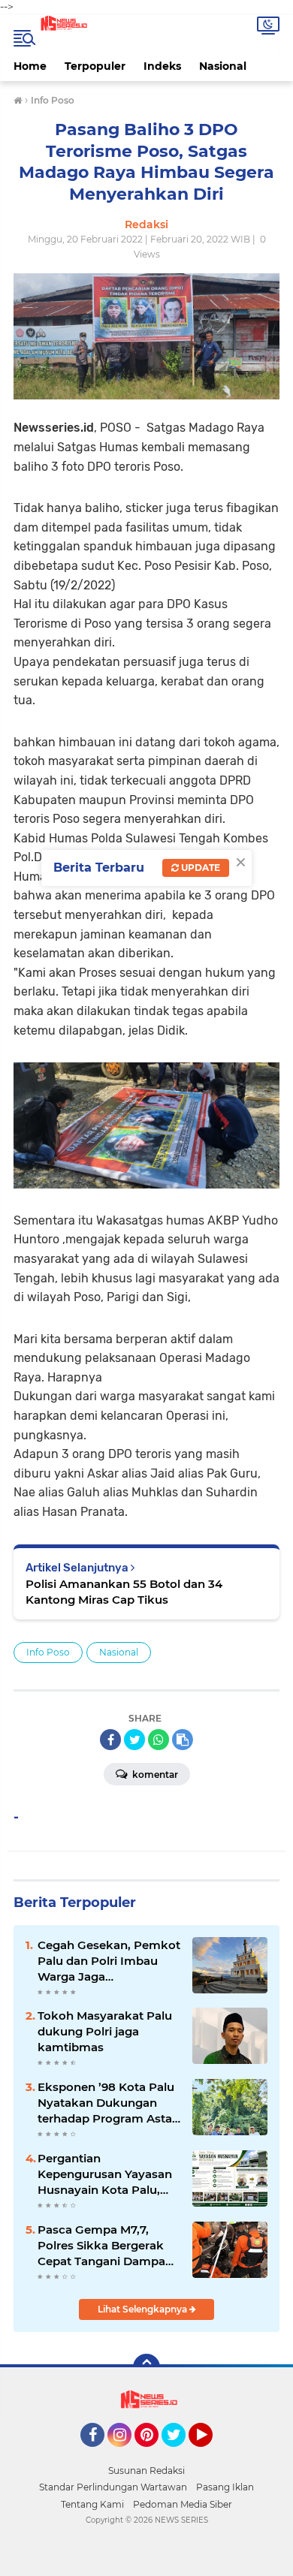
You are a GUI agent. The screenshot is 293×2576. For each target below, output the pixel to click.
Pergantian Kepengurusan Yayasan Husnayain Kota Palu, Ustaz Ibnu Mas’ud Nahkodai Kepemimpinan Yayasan (107, 2174)
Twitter (180, 2454)
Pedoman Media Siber (183, 2504)
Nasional (223, 66)
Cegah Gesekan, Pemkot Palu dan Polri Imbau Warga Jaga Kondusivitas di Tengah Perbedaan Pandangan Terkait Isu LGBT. (109, 1961)
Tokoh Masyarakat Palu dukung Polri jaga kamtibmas (105, 2031)
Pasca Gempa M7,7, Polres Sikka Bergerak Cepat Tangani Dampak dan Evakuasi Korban (105, 2246)
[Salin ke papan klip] (183, 1740)
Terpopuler (95, 66)
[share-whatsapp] (159, 1740)
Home (30, 66)
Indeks (162, 66)
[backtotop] (146, 2367)
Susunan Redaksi (146, 2471)
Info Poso (48, 1652)
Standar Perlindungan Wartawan (113, 2487)
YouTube (211, 2454)
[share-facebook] (110, 1740)
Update (199, 868)
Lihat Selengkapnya (143, 2309)
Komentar (154, 1775)
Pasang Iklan (225, 2487)
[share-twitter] (134, 1740)
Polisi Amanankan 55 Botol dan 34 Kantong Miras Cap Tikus (124, 1592)
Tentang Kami (92, 2504)
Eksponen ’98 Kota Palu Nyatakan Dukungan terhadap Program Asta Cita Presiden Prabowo (106, 2103)
